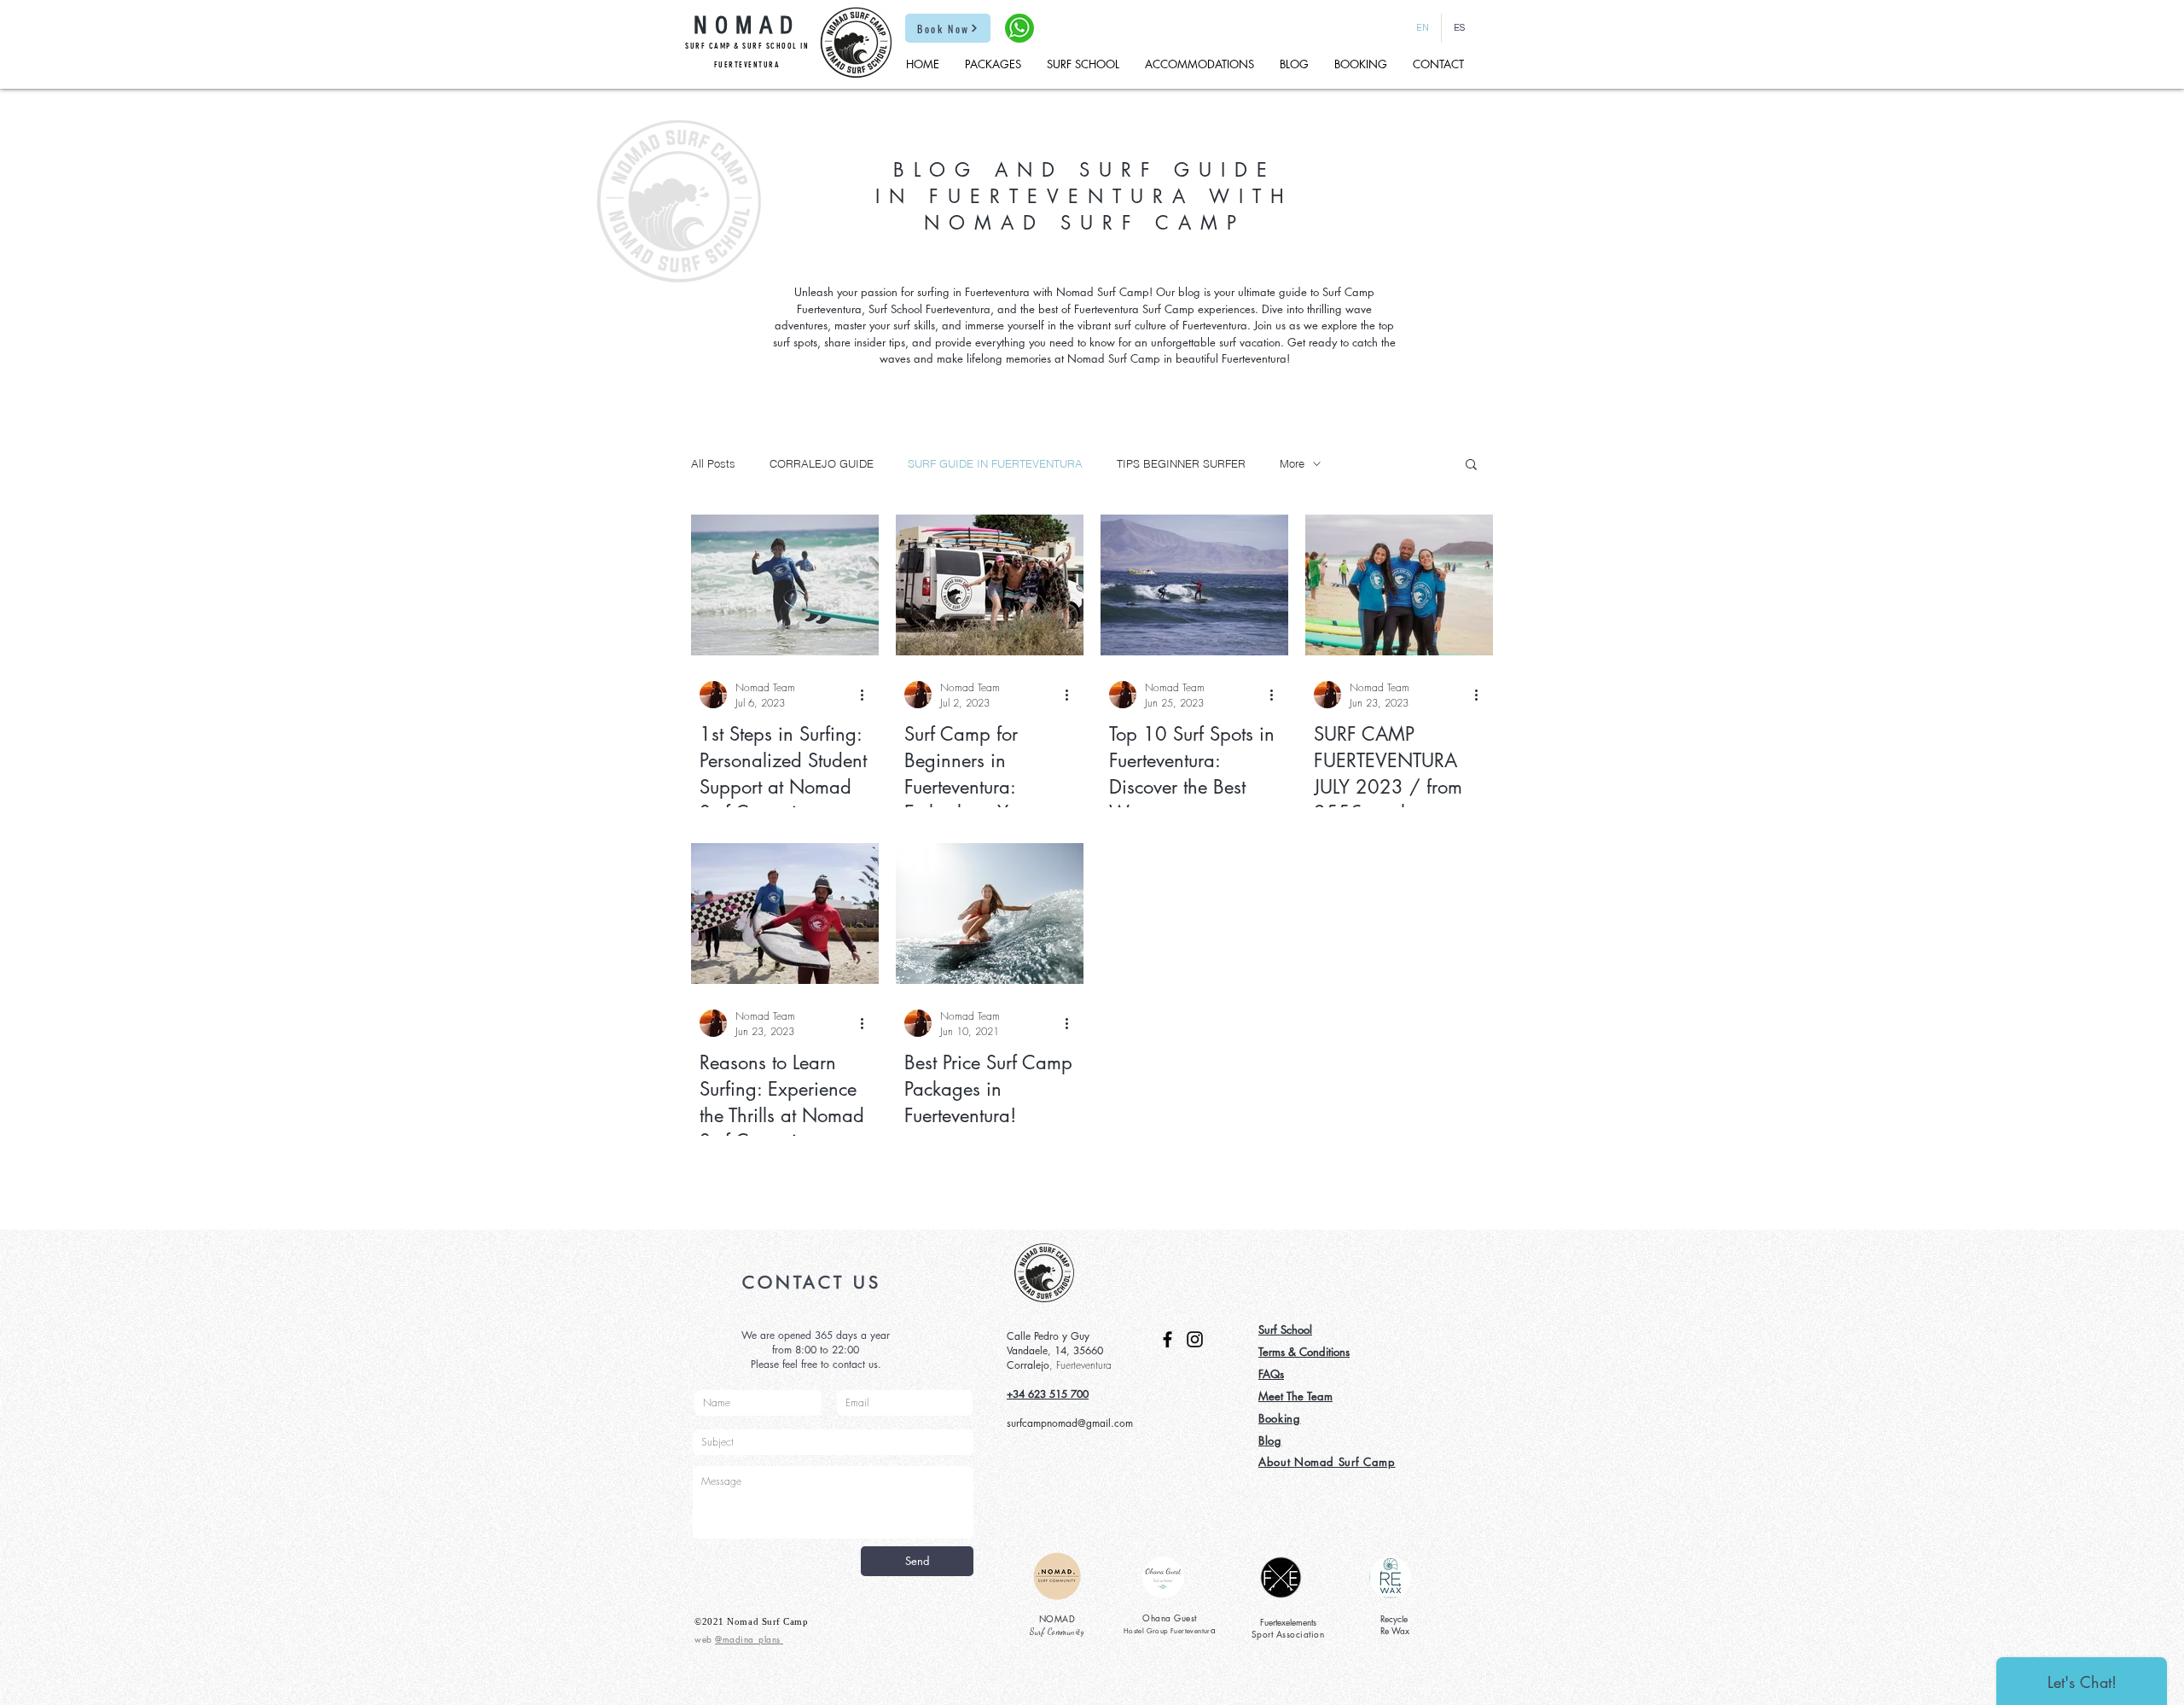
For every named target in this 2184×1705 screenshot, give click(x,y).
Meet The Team (1295, 1396)
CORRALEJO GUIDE (822, 463)
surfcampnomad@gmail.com (1070, 1423)
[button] (1471, 466)
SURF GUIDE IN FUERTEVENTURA (995, 463)
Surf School (1285, 1330)
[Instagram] (1195, 1339)
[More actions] (868, 695)
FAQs (1271, 1374)
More (1292, 463)
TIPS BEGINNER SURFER (1181, 463)
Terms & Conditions (1304, 1352)
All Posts (713, 463)
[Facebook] (1168, 1339)
